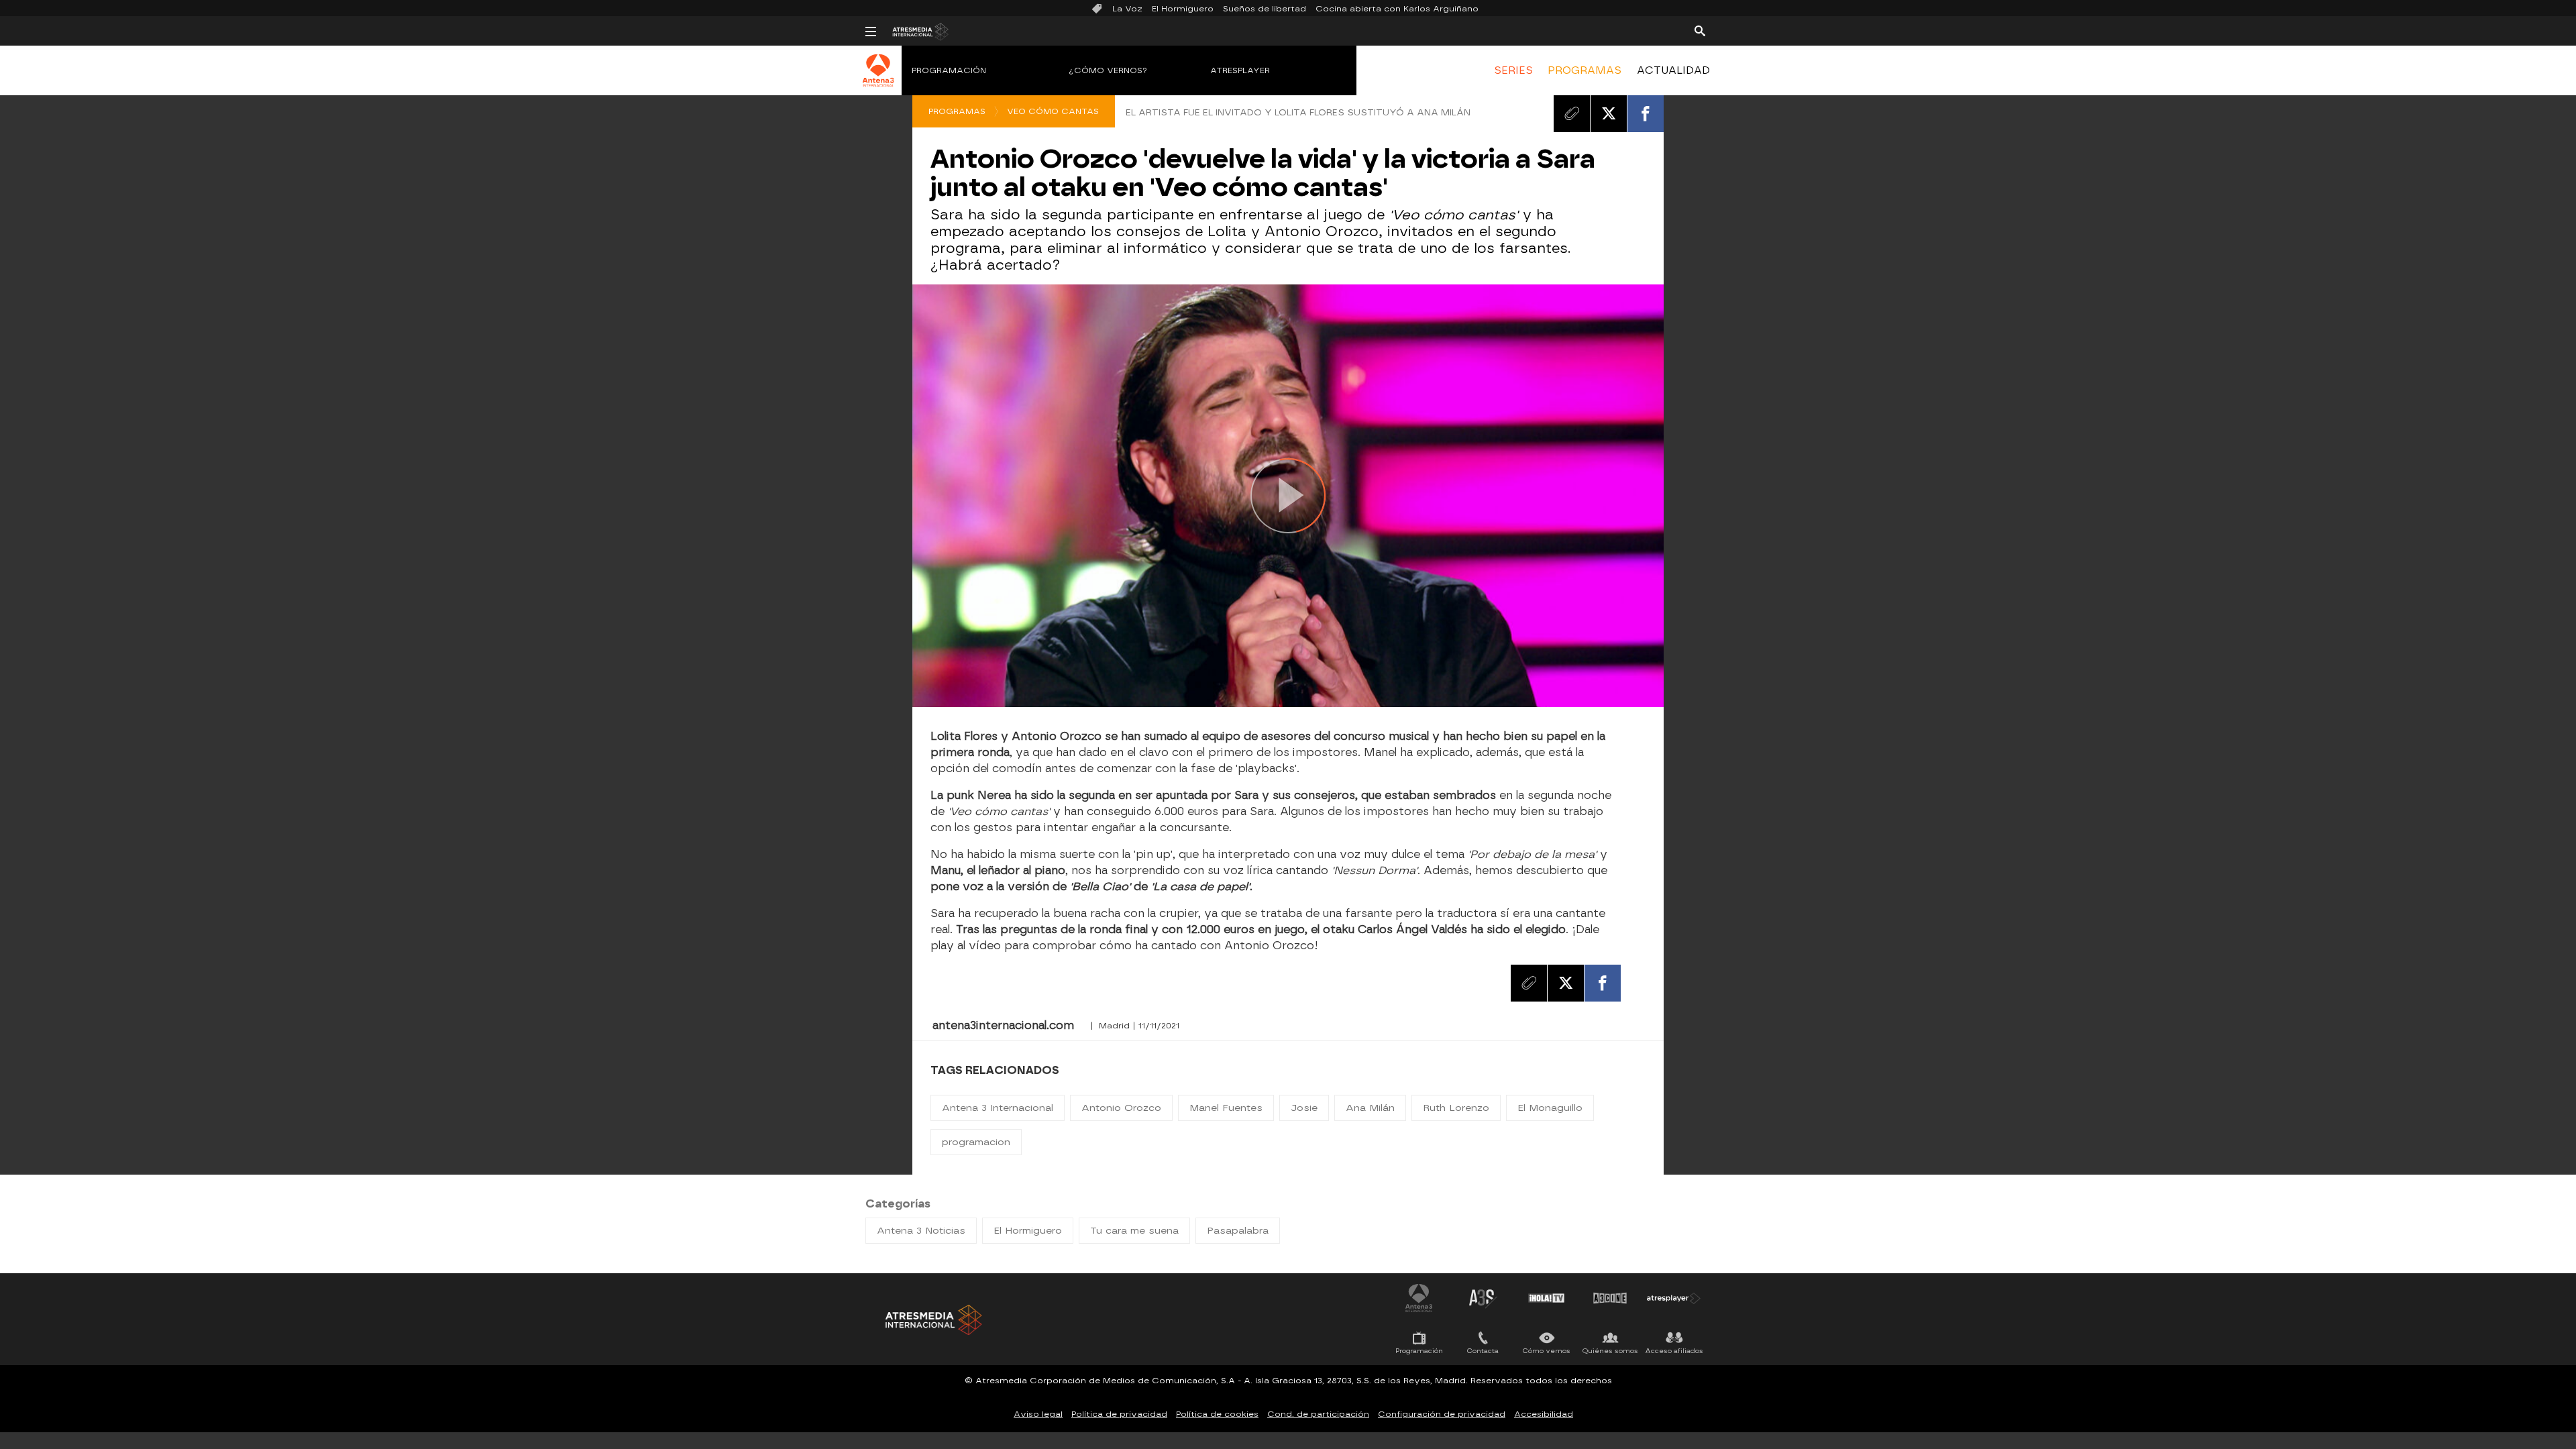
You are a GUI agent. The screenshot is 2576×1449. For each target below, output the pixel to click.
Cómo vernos (1547, 1351)
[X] (1609, 113)
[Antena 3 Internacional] (878, 79)
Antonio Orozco (1121, 1108)
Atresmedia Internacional (932, 1320)
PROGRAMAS (1585, 70)
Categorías (898, 1204)
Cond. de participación (1318, 1414)
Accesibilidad (1544, 1414)
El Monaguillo (1550, 1108)
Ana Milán (1370, 1108)
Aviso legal (1038, 1414)
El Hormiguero (1183, 9)
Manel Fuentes (1226, 1108)
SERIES (1513, 70)
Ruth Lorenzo (1456, 1108)
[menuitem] (1513, 70)
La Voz (1127, 9)
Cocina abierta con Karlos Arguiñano (1397, 9)
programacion (976, 1142)
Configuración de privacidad (1442, 1414)
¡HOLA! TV (1546, 1298)
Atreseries (1483, 1298)
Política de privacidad (1119, 1414)
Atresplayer (1240, 70)
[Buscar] (1700, 30)
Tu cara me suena (1134, 1231)
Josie (1304, 1108)
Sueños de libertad (1265, 9)
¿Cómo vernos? (1108, 70)
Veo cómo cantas (1053, 111)
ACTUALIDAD (1673, 70)
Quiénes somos (1610, 1351)
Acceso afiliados (1674, 1351)
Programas (957, 111)
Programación (949, 70)
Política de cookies (1217, 1414)
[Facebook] (1646, 113)
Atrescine (1610, 1298)
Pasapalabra (1238, 1231)
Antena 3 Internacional (998, 1108)
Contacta (1483, 1351)
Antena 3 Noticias (921, 1231)
